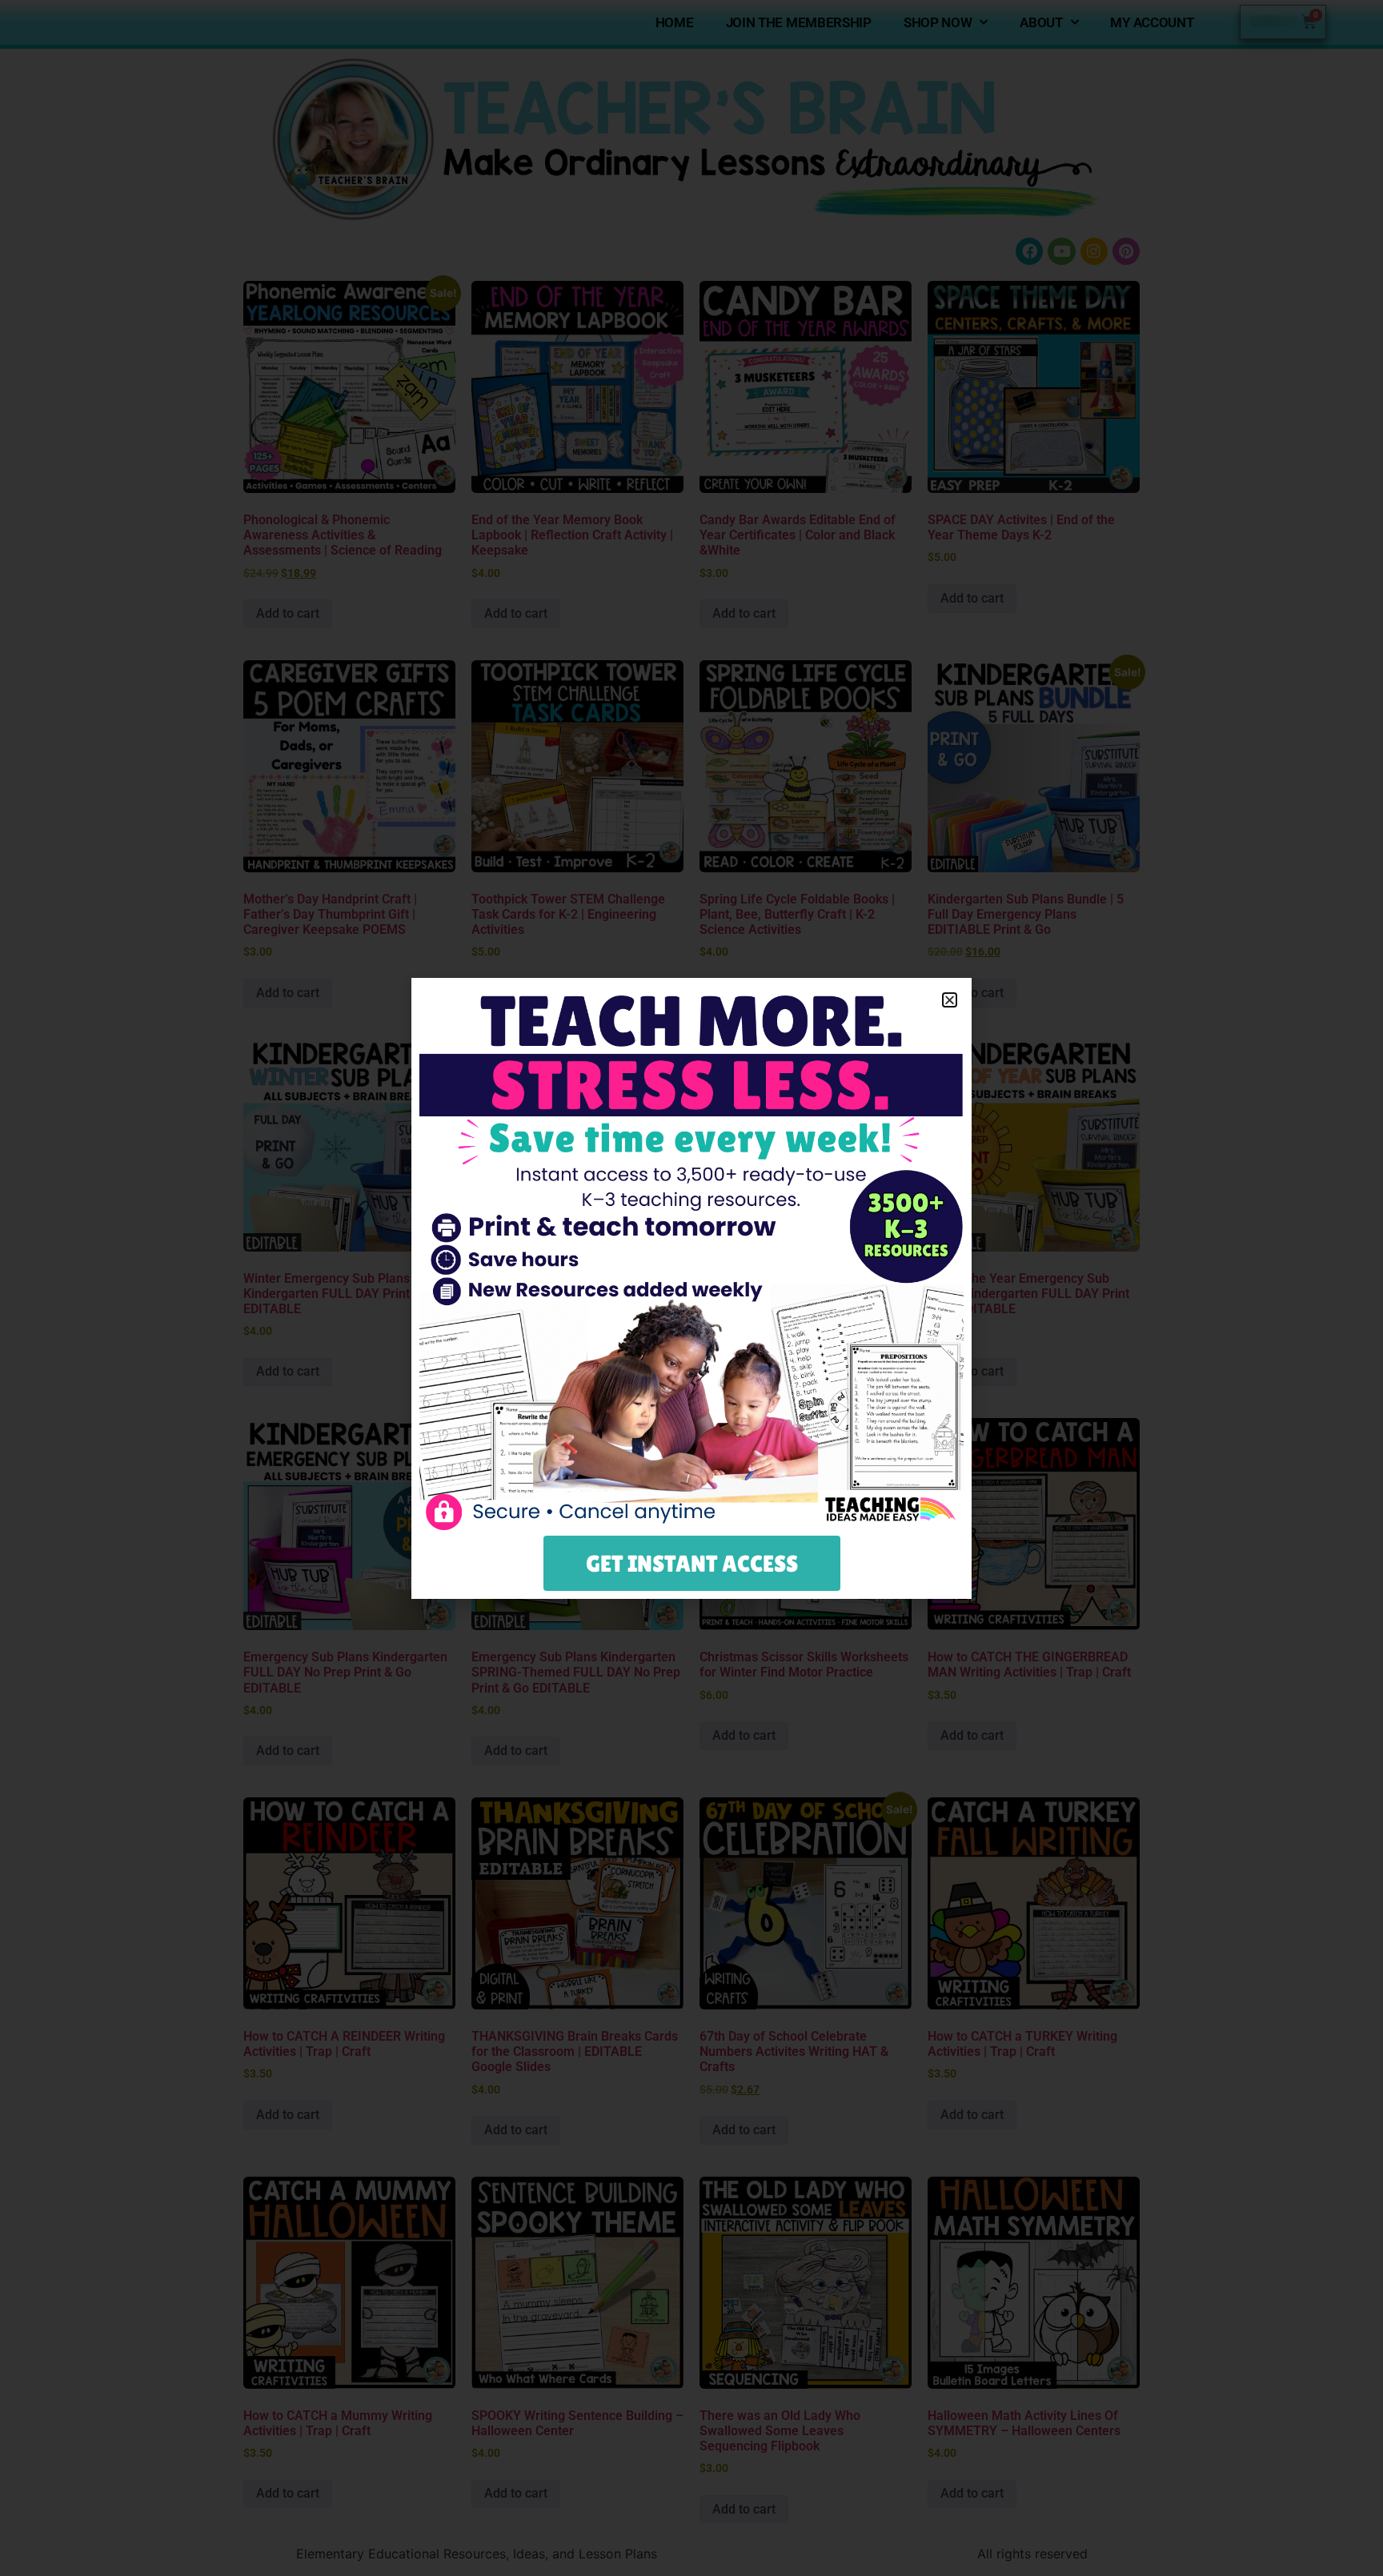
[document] (691, 1288)
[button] (950, 1000)
